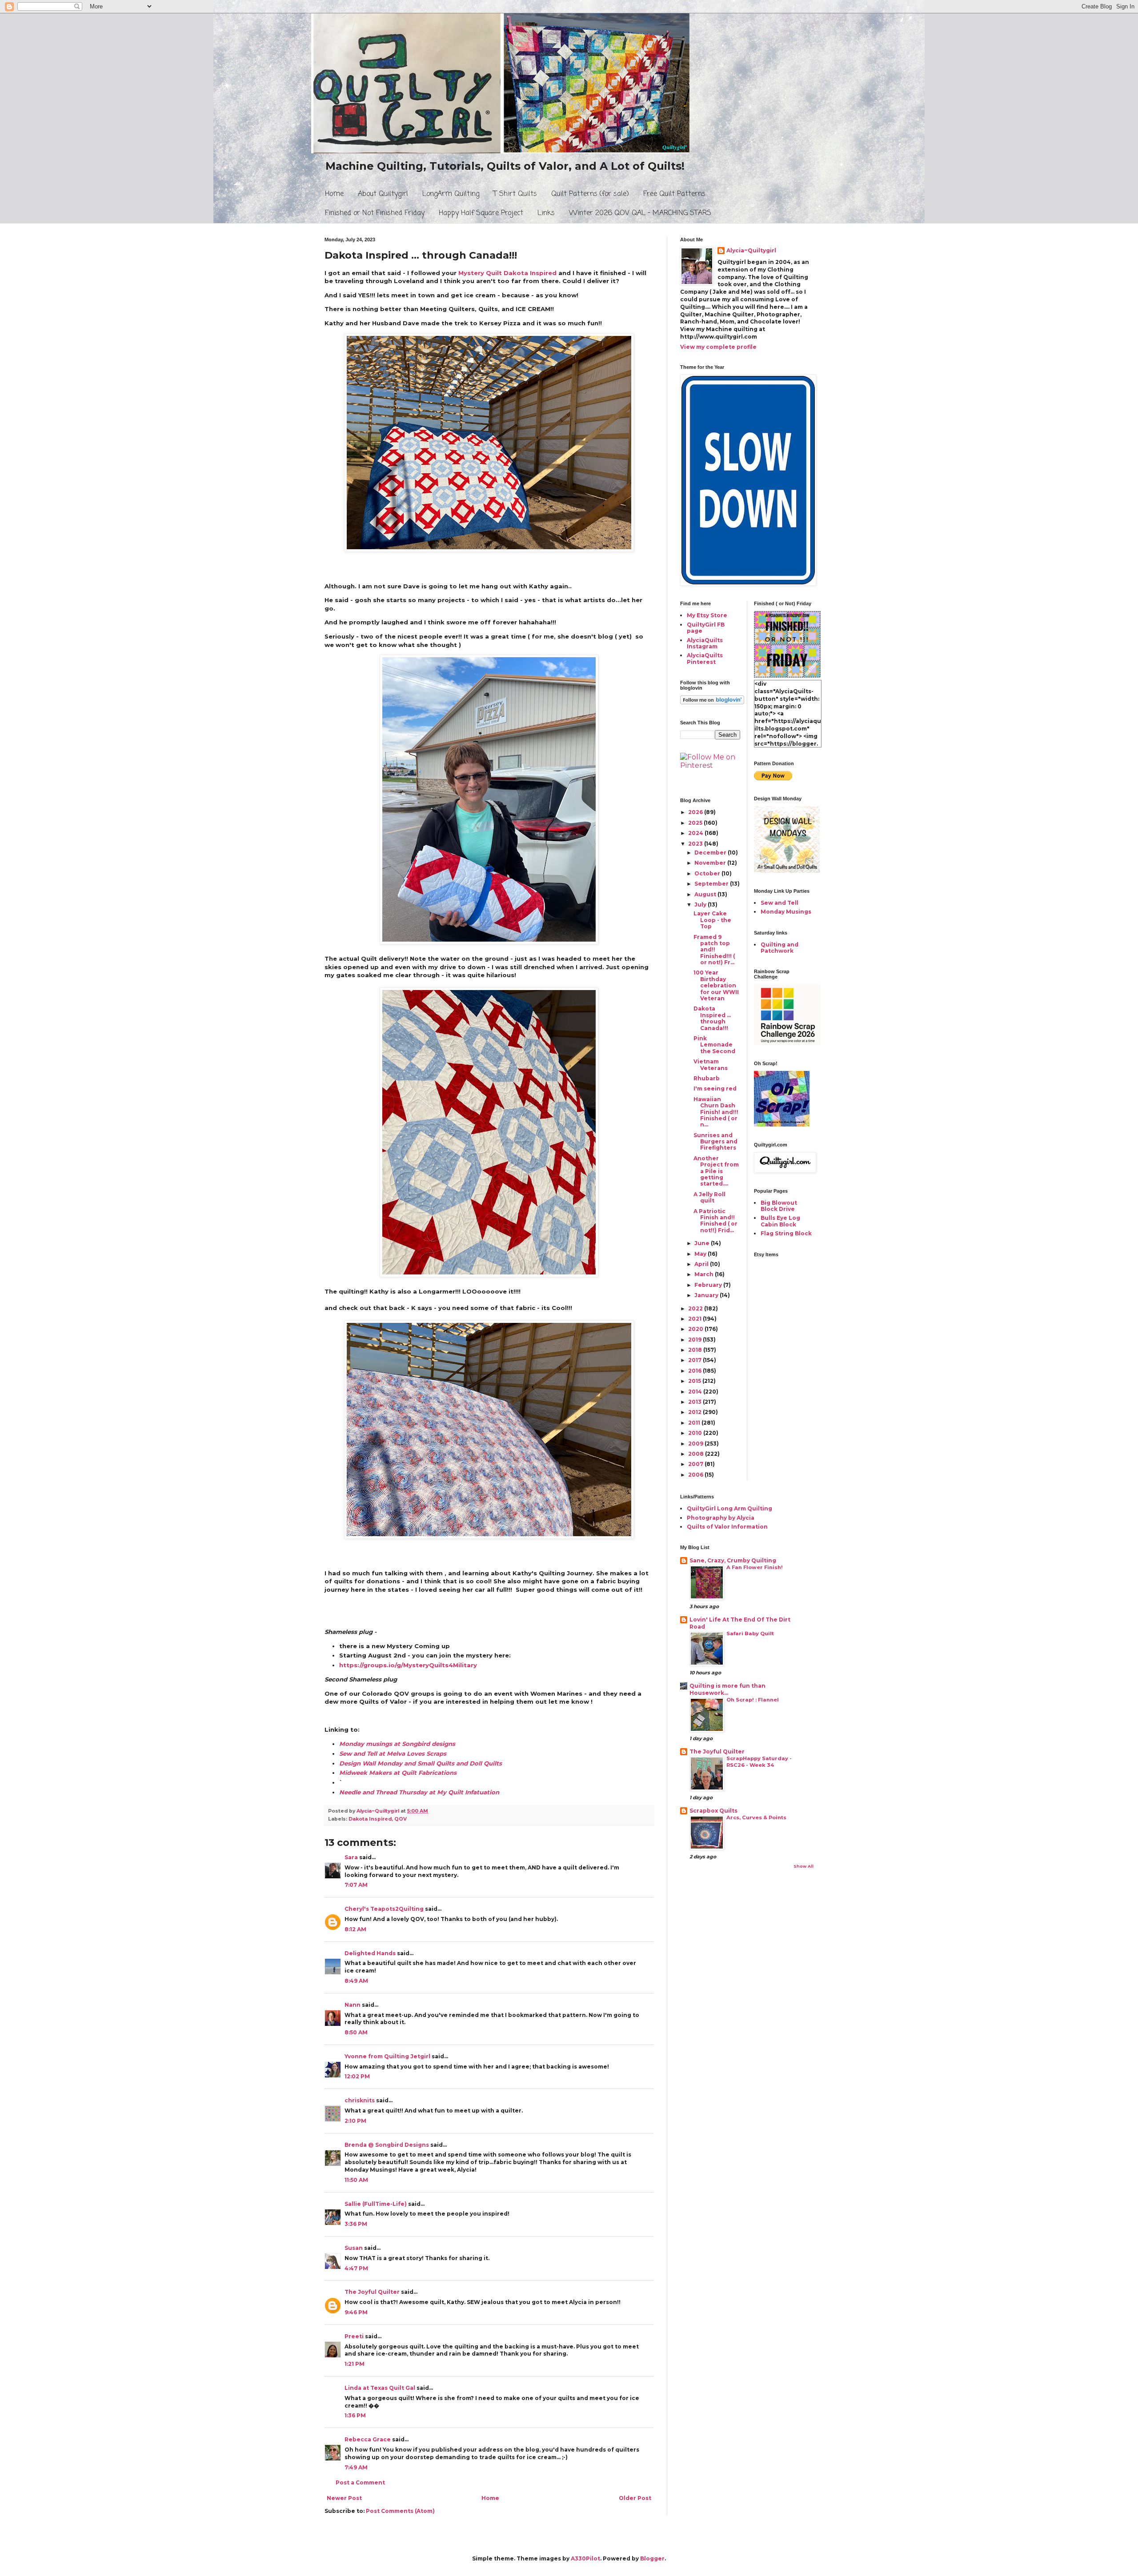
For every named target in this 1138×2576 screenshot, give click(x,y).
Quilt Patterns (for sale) (590, 194)
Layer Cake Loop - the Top (712, 920)
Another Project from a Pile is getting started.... (716, 1171)
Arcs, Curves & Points (756, 1817)
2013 (695, 1402)
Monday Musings (786, 912)
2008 (697, 1454)
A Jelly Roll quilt (709, 1197)
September (712, 884)
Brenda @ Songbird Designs (387, 2145)
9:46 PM (356, 2312)
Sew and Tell (779, 903)
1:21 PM (355, 2364)
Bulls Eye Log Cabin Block (780, 1221)
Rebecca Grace (368, 2439)
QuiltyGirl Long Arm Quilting (729, 1508)
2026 (696, 812)
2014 (696, 1392)
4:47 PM (356, 2268)
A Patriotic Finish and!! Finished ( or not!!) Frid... (715, 1221)
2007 (696, 1464)
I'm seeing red (715, 1088)
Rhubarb (707, 1078)
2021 (695, 1319)
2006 (696, 1475)
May (701, 1254)
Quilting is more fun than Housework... (727, 1689)
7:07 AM (356, 1885)
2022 (696, 1308)
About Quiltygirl (383, 194)
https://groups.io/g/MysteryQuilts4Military (408, 1665)
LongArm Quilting (451, 194)
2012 (695, 1412)
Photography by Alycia (721, 1518)
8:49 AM (356, 1981)
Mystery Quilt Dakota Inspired (508, 273)
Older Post (635, 2498)
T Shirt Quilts (515, 194)
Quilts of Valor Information (727, 1527)
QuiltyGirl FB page (706, 628)
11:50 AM (356, 2180)
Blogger (652, 2558)
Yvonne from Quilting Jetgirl (387, 2056)
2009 (696, 1444)
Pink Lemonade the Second (714, 1045)
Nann (353, 2005)
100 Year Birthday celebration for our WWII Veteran (716, 985)
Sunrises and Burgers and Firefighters (715, 1142)
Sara (351, 1857)
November (711, 863)
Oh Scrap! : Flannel (753, 1700)
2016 (695, 1371)
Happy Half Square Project (481, 213)
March (705, 1274)
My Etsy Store (707, 615)
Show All (803, 1866)
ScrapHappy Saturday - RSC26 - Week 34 (759, 1762)
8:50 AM (356, 2032)
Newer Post (344, 2498)
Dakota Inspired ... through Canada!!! (712, 1018)
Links (546, 213)
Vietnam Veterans (711, 1064)
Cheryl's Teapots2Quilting (384, 1909)
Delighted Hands (370, 1953)
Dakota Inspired (370, 1819)
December (711, 853)
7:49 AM (356, 2467)
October (708, 873)
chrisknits (360, 2100)
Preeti (354, 2336)
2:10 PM (355, 2121)
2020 (696, 1329)
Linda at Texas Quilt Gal (380, 2388)
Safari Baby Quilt (750, 1633)
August (706, 894)
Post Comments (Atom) (400, 2511)
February (709, 1285)
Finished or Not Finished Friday (375, 213)
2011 (695, 1423)
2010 (696, 1433)
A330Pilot (585, 2558)
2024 (696, 833)
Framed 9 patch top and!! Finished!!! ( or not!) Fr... (714, 950)
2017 (695, 1360)
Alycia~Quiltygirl (751, 250)
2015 (695, 1381)
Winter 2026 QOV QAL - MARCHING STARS (640, 213)
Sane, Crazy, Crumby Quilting (733, 1560)
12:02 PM (357, 2076)
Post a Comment (360, 2482)
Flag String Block (786, 1233)
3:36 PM (356, 2224)
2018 (696, 1350)
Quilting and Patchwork (779, 948)
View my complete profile (718, 347)
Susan (354, 2248)
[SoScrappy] (787, 1043)
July (701, 905)
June (703, 1243)
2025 (696, 823)
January (707, 1295)
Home (334, 194)
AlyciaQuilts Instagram (705, 643)
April (702, 1264)
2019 (695, 1340)
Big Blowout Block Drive (779, 1206)
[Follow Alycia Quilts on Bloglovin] (712, 702)
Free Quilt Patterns (674, 194)
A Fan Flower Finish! (755, 1567)
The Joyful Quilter (372, 2292)
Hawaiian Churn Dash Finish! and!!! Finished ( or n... (716, 1112)
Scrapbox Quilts (713, 1811)
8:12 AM (355, 1929)
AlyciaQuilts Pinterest (705, 658)
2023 (696, 844)
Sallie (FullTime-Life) (376, 2204)
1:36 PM (355, 2415)
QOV (401, 1819)
